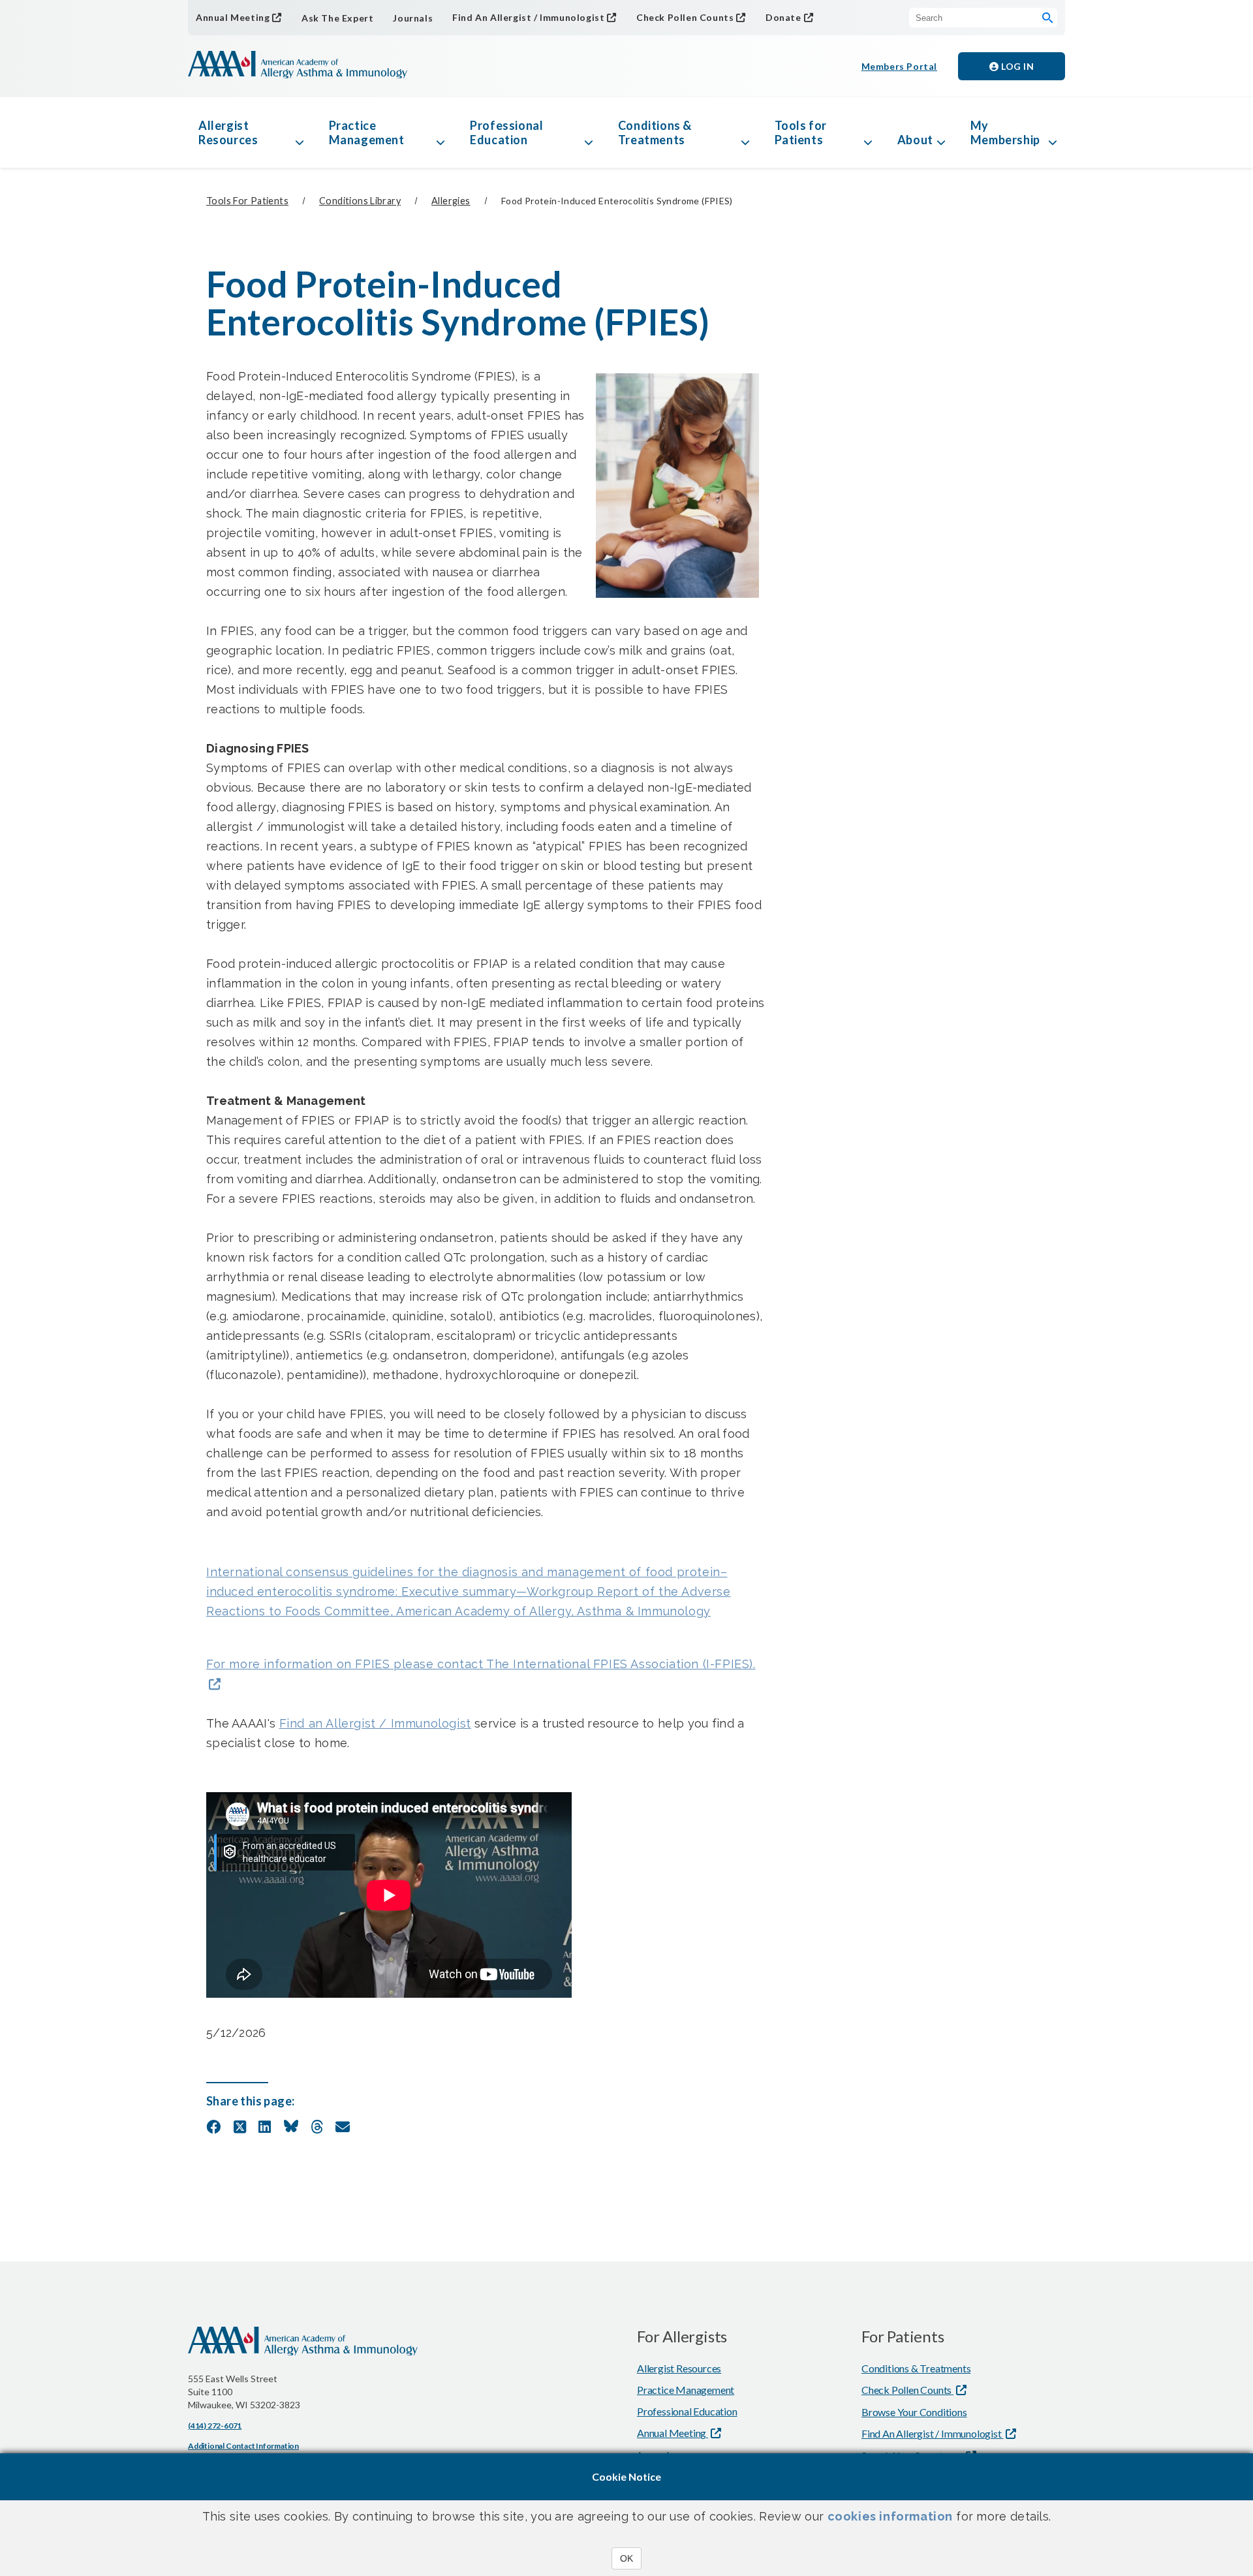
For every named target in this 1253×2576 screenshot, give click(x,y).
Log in (1017, 66)
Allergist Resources (228, 132)
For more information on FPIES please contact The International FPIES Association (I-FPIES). (481, 1664)
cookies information (890, 2516)
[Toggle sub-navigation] (300, 132)
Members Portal (899, 66)
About (915, 140)
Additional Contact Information (243, 2446)
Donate (783, 17)
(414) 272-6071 (215, 2426)
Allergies (451, 201)
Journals (413, 18)
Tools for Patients (801, 132)
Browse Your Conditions (914, 2412)
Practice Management (367, 132)
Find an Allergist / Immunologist (375, 1723)
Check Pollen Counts (685, 17)
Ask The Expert (337, 18)
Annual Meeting (233, 17)
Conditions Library (360, 201)
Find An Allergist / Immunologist (528, 17)
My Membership (1005, 132)
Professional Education (506, 132)
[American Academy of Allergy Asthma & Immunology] (298, 66)
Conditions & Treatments (655, 132)
